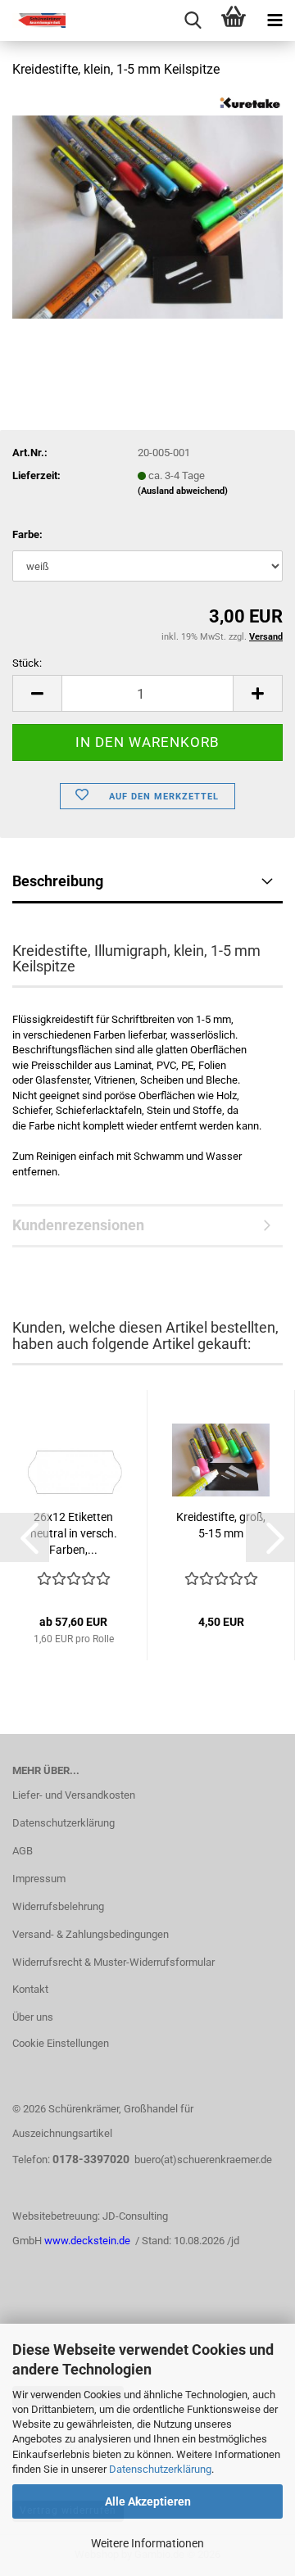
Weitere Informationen (147, 2543)
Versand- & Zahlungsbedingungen (91, 1934)
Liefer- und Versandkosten (74, 1795)
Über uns (33, 2017)
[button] (37, 693)
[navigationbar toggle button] (275, 20)
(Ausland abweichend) (183, 491)
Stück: (27, 663)
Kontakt (30, 1989)
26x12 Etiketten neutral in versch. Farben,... (74, 1533)
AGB (23, 1851)
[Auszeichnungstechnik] (33, 20)
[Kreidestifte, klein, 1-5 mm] (147, 216)
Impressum (39, 1879)
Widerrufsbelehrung (58, 1906)
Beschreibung (58, 881)
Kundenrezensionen (78, 1225)
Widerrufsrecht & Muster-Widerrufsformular (113, 1962)
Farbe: (27, 534)
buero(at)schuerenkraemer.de (203, 2159)
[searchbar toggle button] (193, 20)
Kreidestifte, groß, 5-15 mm (221, 1525)
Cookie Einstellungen (61, 2043)
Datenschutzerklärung (160, 2469)
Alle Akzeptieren (148, 2501)
